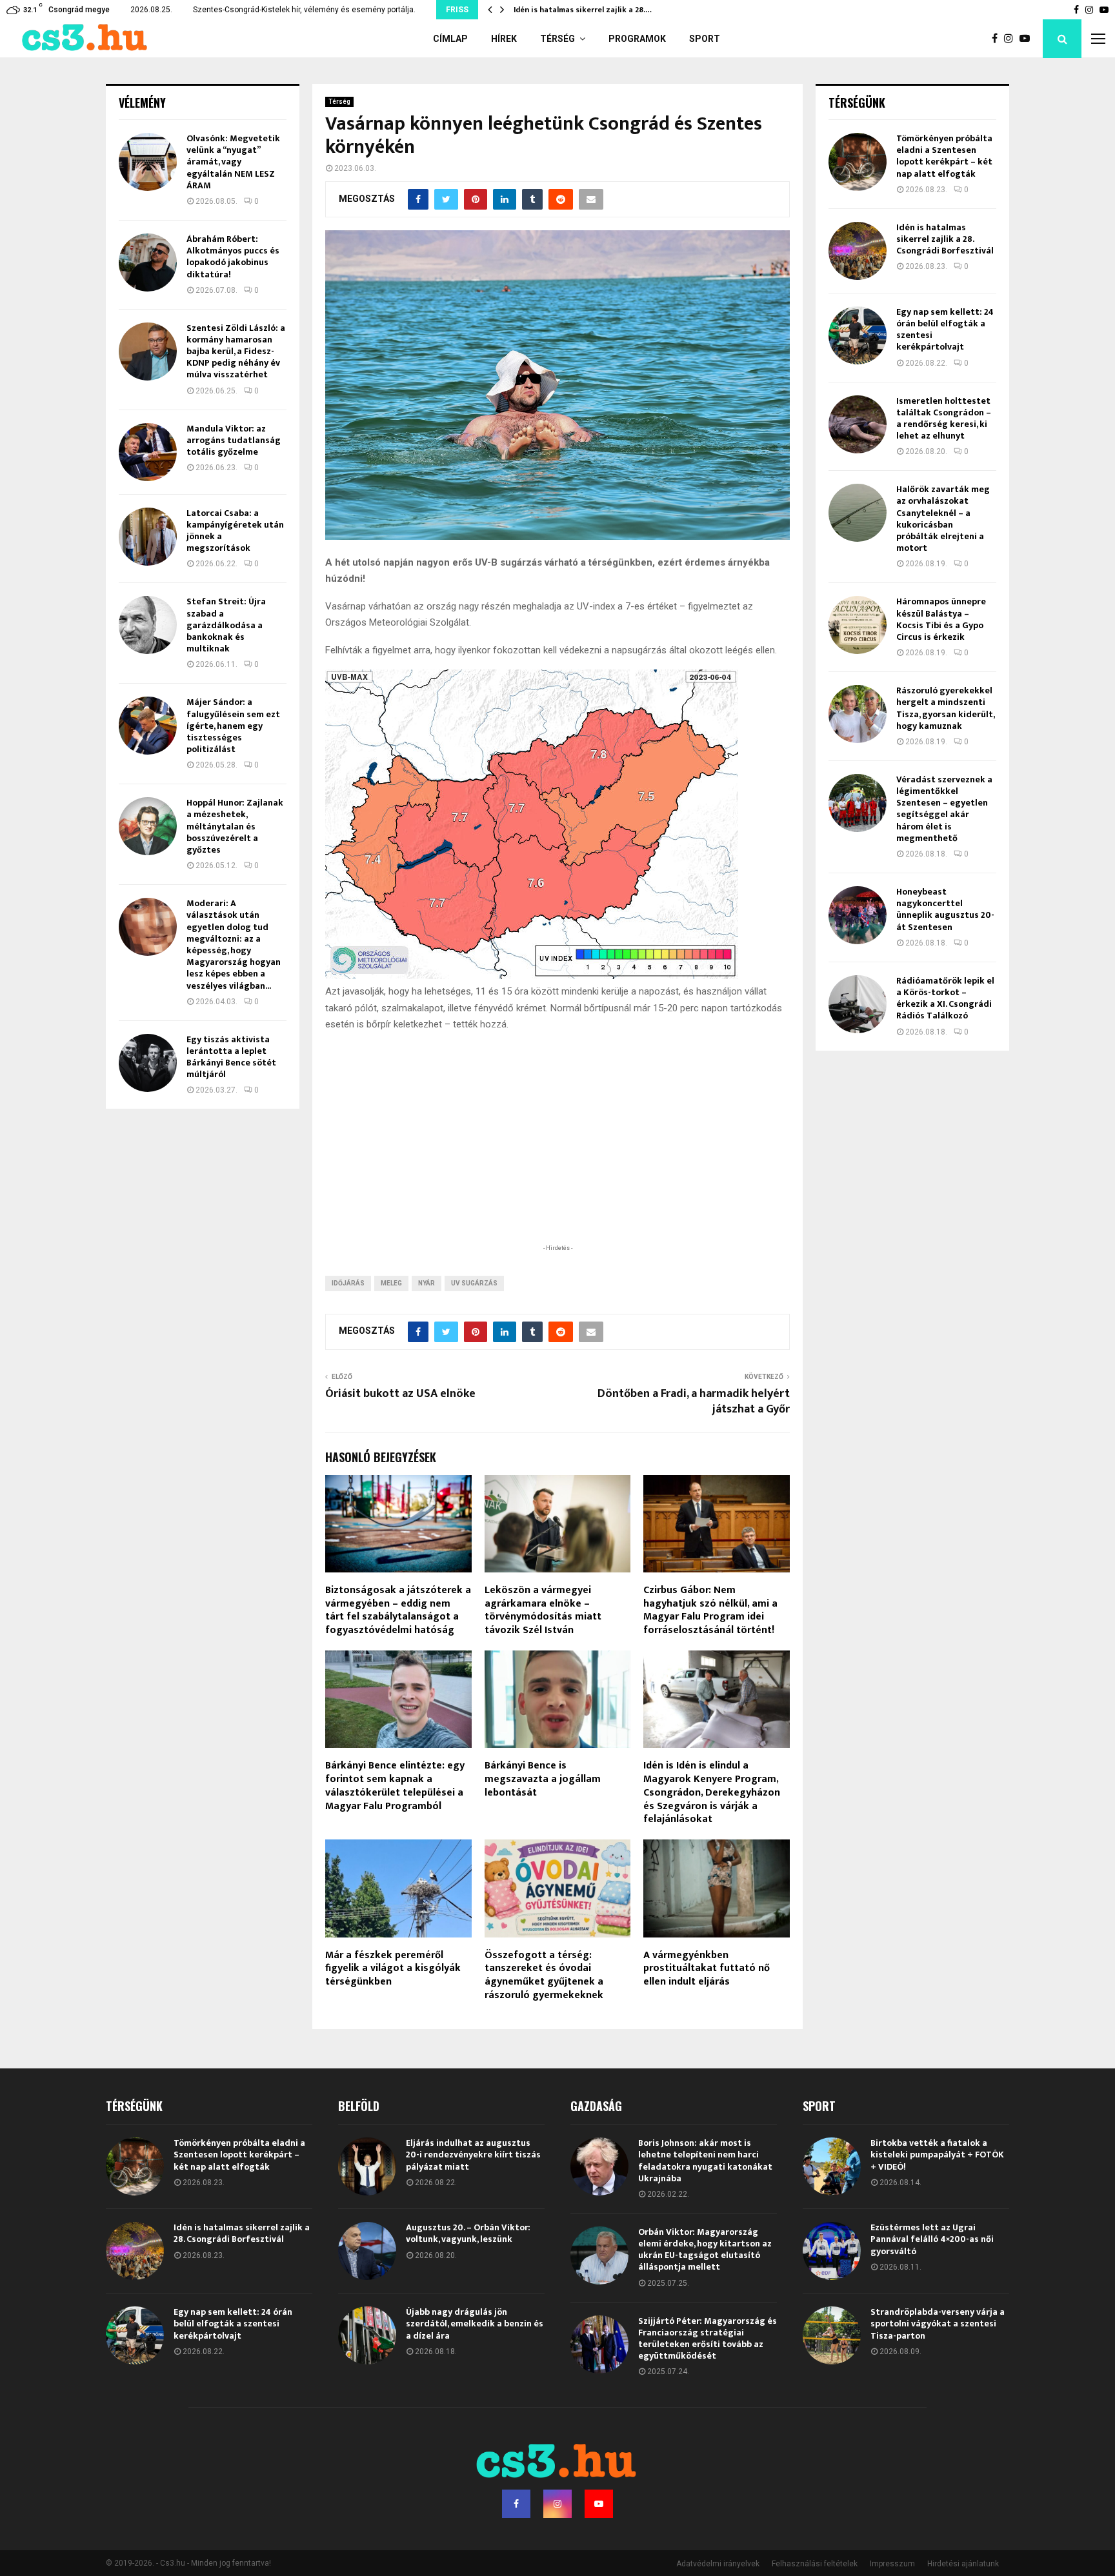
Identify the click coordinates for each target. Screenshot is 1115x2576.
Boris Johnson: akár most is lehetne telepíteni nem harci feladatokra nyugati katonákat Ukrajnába (705, 2161)
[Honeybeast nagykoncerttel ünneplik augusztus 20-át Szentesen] (858, 915)
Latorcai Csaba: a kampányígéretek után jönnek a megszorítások (235, 531)
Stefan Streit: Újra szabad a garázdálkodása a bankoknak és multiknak (226, 625)
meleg (391, 1283)
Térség (557, 39)
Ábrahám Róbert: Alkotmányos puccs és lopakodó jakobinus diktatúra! (233, 257)
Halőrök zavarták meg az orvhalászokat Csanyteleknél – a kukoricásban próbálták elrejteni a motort (943, 519)
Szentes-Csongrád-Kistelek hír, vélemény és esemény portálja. (304, 10)
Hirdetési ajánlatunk (963, 2564)
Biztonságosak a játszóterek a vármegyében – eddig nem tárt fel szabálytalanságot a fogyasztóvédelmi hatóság (398, 1610)
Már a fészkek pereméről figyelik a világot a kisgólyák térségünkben (393, 1969)
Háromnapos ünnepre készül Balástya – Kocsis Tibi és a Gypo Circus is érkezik (941, 619)
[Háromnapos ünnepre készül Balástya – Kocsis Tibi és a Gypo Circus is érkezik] (858, 625)
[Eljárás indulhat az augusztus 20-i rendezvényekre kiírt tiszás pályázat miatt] (367, 2166)
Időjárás (348, 1283)
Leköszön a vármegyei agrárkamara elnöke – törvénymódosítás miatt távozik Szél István (543, 1610)
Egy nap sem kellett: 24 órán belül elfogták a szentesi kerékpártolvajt (945, 330)
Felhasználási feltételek (815, 2564)
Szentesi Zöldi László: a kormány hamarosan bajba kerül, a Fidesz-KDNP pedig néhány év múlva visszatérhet (236, 352)
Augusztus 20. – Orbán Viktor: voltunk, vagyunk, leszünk (468, 2233)
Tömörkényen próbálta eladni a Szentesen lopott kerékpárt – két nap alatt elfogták (944, 156)
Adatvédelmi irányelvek (718, 2564)
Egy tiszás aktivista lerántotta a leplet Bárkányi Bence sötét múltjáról (231, 1057)
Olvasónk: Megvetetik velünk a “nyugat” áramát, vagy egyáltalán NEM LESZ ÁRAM (233, 162)
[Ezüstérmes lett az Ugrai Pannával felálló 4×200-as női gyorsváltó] (832, 2251)
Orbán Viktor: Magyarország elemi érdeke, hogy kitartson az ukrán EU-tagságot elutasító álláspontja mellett (705, 2250)
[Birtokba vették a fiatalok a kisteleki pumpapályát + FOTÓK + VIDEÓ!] (832, 2166)
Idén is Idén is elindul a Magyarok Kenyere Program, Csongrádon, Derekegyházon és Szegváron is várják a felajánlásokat (712, 1792)
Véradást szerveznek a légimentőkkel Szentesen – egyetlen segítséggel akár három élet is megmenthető (944, 809)
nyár (427, 1283)
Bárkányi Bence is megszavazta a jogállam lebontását (543, 1779)
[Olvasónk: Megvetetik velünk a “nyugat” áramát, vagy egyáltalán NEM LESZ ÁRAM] (148, 162)
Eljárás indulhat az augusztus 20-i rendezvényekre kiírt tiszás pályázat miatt (473, 2155)
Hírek (504, 39)
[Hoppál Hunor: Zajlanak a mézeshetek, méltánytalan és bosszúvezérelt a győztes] (148, 826)
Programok (637, 39)
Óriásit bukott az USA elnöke (400, 1394)
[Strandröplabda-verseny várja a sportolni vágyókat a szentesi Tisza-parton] (832, 2335)
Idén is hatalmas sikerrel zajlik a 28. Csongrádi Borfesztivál (945, 239)
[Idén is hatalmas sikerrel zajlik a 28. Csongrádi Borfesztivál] (858, 251)
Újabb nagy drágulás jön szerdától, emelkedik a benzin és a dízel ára (475, 2323)
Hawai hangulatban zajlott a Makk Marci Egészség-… (612, 10)
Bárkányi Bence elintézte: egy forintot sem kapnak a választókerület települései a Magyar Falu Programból (395, 1786)
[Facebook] (998, 39)
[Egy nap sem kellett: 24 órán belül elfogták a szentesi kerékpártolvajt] (858, 335)
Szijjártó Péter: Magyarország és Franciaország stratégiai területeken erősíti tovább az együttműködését (708, 2339)
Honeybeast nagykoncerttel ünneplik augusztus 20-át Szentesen (945, 909)
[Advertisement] (557, 1158)
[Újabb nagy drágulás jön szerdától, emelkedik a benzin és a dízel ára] (367, 2335)
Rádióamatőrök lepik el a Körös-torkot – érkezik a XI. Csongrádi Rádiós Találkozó (945, 998)
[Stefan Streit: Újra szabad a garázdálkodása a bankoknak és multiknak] (148, 625)
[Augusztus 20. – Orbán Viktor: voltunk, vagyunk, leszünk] (367, 2251)
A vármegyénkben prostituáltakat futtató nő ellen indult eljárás (707, 1969)
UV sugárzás (474, 1283)
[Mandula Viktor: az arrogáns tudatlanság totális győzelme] (148, 452)
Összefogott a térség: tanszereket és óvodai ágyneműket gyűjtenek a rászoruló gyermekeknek (544, 1975)
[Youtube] (1028, 39)
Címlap (450, 39)
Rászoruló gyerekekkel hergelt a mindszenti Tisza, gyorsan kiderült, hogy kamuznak (945, 708)
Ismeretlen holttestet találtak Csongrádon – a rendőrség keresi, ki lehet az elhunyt (944, 419)
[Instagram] (1012, 39)
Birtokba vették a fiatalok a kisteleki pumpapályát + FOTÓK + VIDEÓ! (937, 2155)
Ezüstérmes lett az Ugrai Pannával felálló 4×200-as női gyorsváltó (932, 2239)
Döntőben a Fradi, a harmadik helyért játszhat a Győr (694, 1402)
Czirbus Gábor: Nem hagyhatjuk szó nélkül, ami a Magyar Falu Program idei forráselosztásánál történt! (710, 1610)
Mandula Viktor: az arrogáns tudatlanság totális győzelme (234, 440)
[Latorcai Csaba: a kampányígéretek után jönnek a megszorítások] (148, 537)
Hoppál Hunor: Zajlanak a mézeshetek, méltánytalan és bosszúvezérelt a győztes (235, 826)
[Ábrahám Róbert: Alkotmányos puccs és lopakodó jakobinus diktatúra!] (148, 263)
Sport (705, 39)
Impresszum (892, 2564)
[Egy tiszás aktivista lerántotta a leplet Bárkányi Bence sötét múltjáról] (148, 1063)
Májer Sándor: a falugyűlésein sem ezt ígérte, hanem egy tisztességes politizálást (233, 726)
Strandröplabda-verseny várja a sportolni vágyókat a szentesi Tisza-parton (938, 2323)
